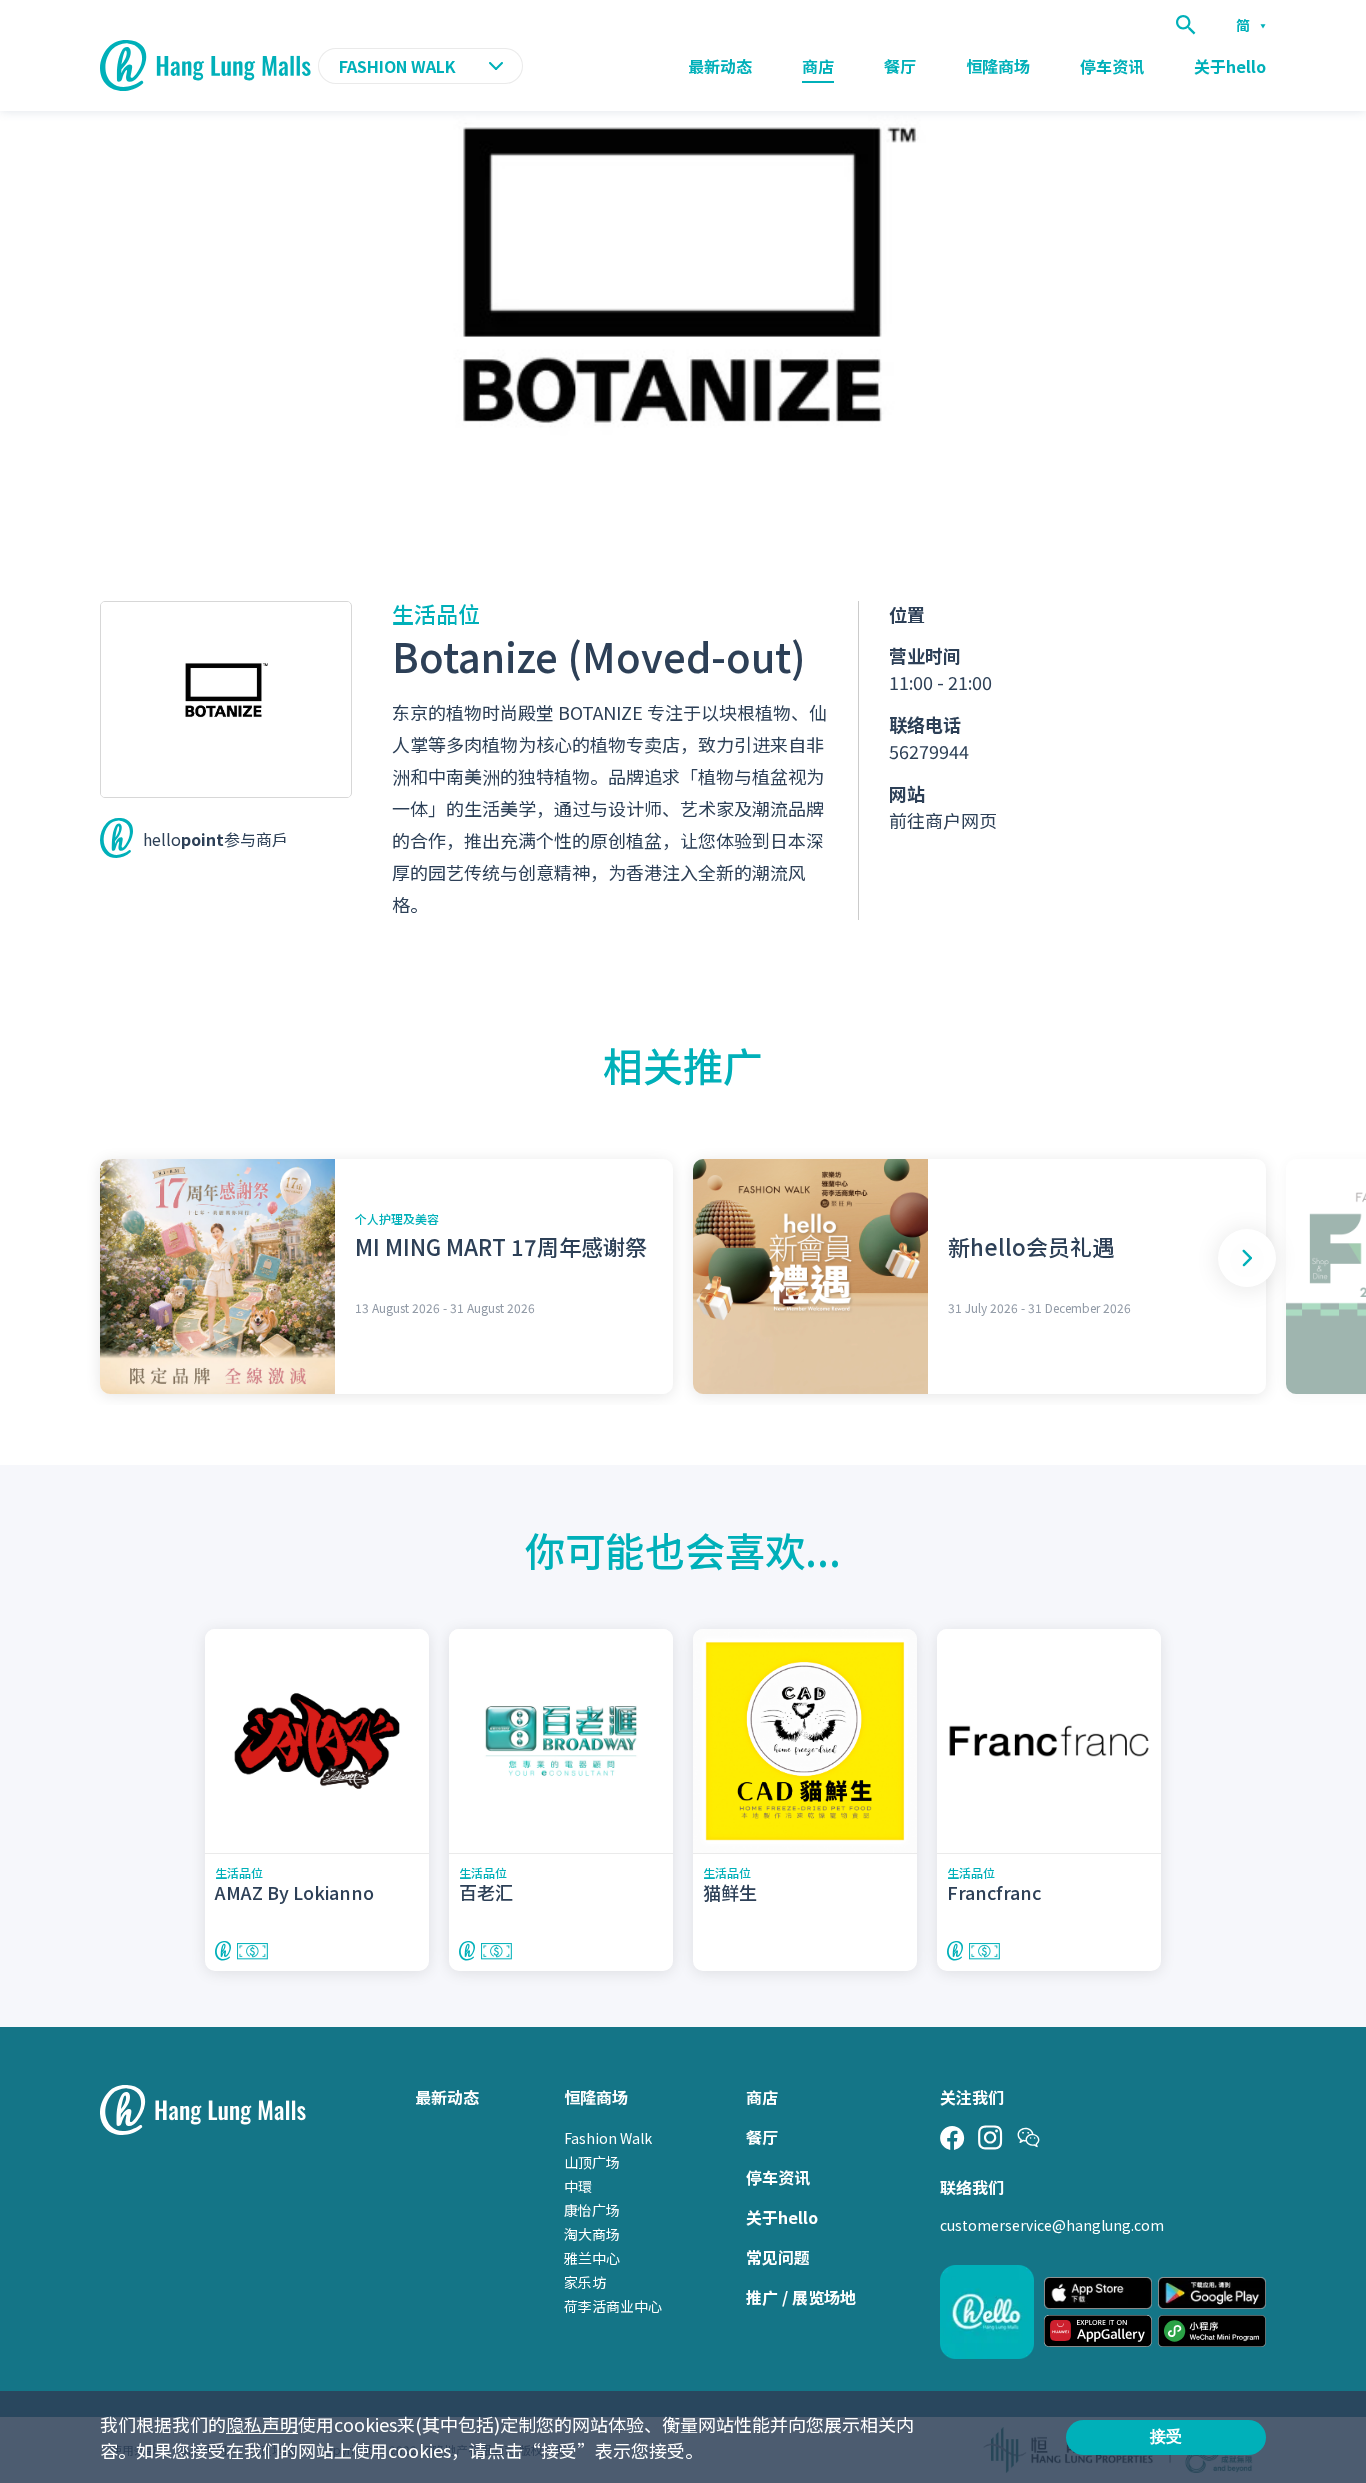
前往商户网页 (943, 820)
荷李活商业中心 (613, 2306)
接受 (1166, 2436)
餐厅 (900, 66)
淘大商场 (592, 2234)
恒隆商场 (998, 66)
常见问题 (778, 2257)
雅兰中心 (592, 2258)
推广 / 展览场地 (801, 2297)
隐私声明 (262, 2424)
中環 (578, 2186)
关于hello (1230, 66)
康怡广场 (592, 2210)
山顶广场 (592, 2162)
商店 (818, 66)
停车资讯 (1112, 66)
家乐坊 (585, 2282)
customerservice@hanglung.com (1052, 2225)
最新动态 (720, 66)
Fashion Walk (608, 2138)
